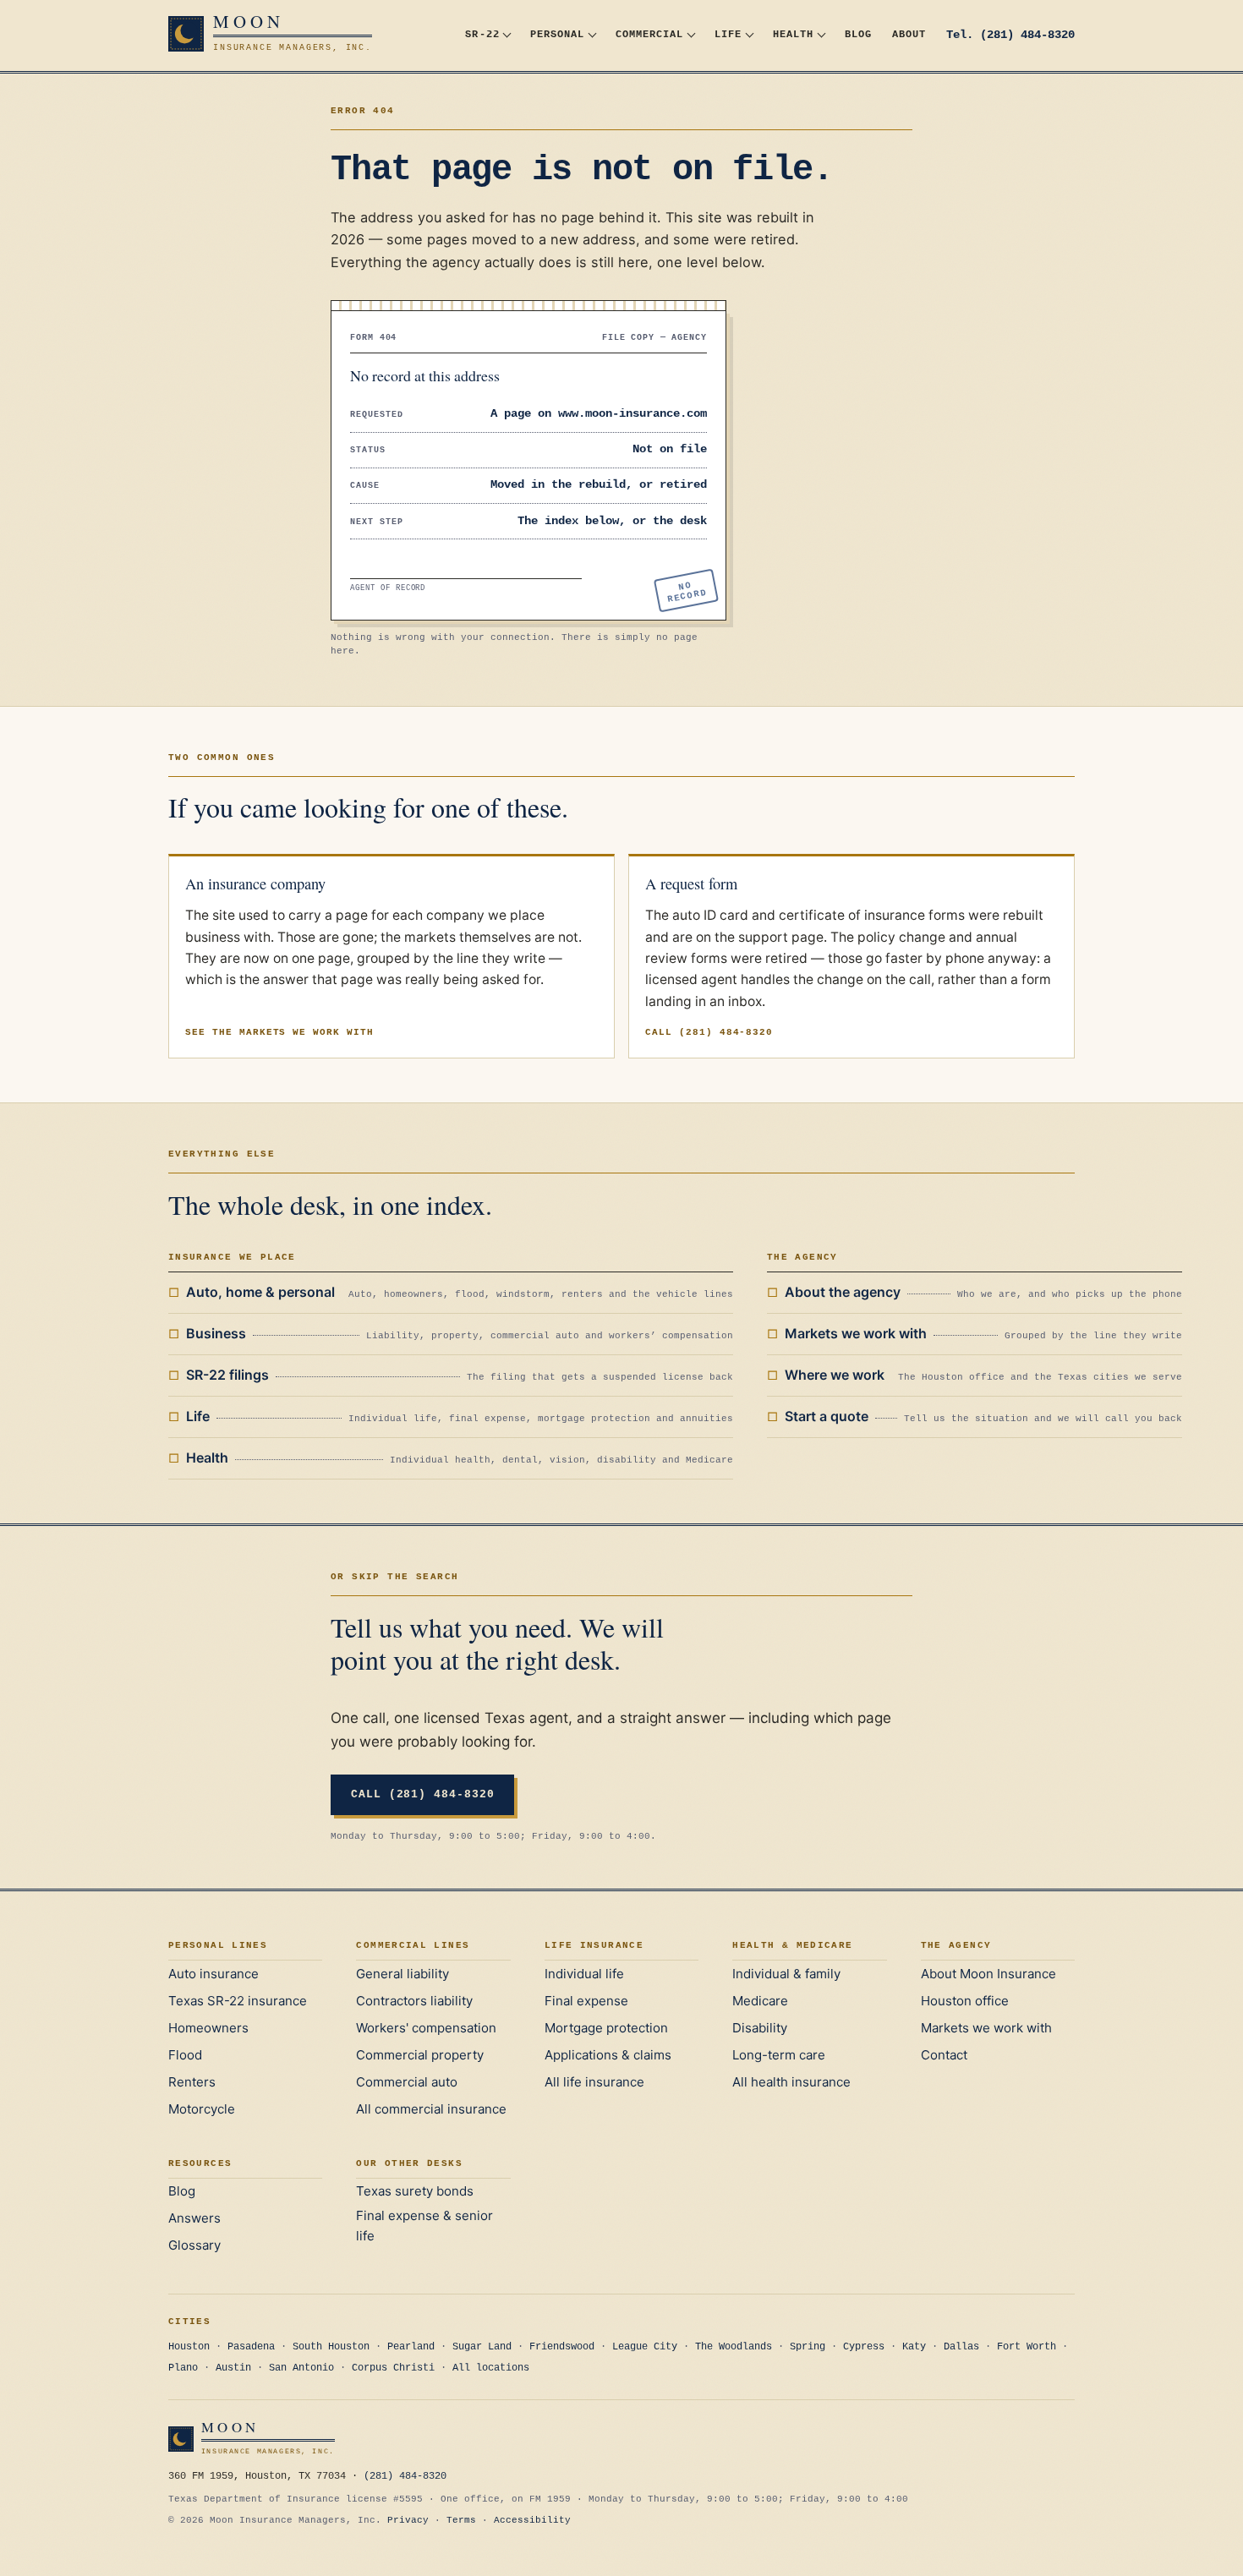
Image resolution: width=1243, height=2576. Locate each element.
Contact (944, 2055)
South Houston (331, 2347)
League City (645, 2347)
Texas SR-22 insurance (238, 2001)
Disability (760, 2028)
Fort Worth (1027, 2347)
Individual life (584, 1974)
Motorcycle (202, 2109)
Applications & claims (608, 2055)
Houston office (965, 2001)
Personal (557, 34)
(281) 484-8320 (405, 2476)
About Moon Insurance (988, 1974)
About (909, 34)
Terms (461, 2520)
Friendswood (562, 2347)
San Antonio (301, 2368)
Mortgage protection (606, 2028)
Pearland (411, 2347)
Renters (192, 2082)
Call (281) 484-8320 (709, 1032)
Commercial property (420, 2055)
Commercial (649, 34)
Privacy (408, 2520)
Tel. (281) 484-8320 (1010, 35)
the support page (769, 937)
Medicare (760, 2001)
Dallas (961, 2347)
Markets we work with (986, 2028)
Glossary (194, 2245)
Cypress (864, 2347)
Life (728, 34)
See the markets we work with (279, 1032)
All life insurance (594, 2082)
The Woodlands (734, 2347)
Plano (183, 2368)
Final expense (586, 2001)
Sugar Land (482, 2347)
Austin (233, 2368)
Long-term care (779, 2055)
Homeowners (208, 2028)
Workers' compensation (426, 2028)
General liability (402, 1974)
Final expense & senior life (424, 2226)
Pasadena (251, 2347)
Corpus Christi (393, 2368)
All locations (491, 2368)
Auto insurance (214, 1974)
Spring (808, 2347)
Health (793, 34)
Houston (189, 2347)
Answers (194, 2218)
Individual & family (786, 1974)
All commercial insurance (431, 2109)
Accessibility (532, 2520)
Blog (858, 34)
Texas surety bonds (415, 2191)
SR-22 (482, 34)
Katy (914, 2347)
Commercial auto (407, 2082)
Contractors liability (414, 2001)
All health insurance (791, 2082)
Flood (185, 2055)
